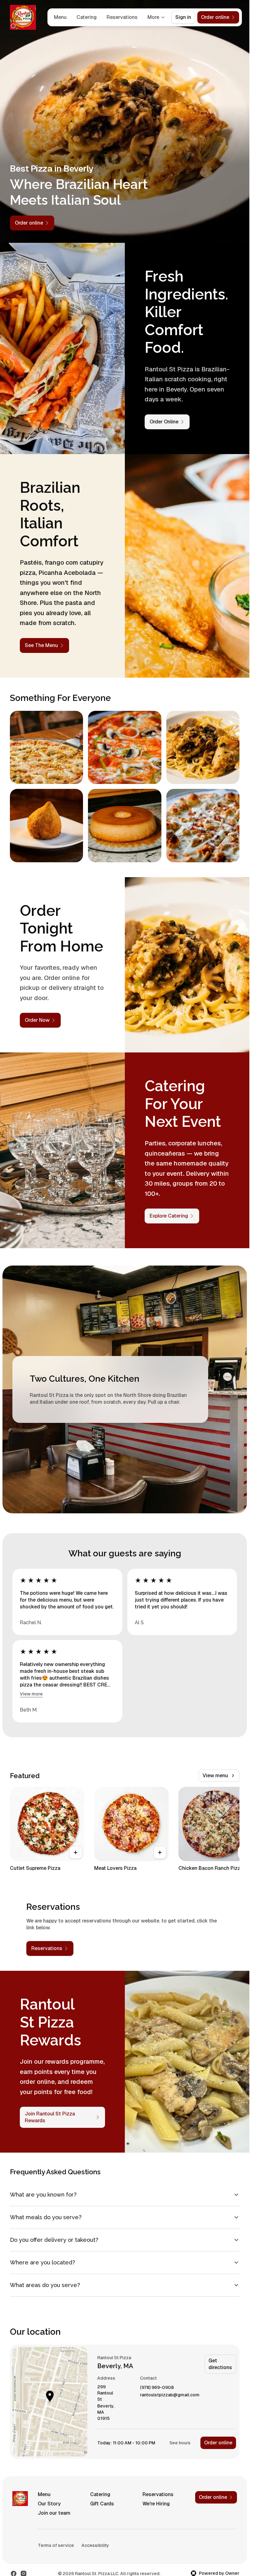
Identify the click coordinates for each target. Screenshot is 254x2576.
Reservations (122, 17)
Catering (87, 17)
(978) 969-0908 (157, 2388)
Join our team (54, 2513)
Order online (218, 2443)
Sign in (183, 17)
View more (31, 1694)
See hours (180, 2443)
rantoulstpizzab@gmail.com (170, 2395)
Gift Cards (102, 2504)
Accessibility (95, 2545)
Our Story (49, 2504)
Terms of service (56, 2545)
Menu (60, 17)
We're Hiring (156, 2504)
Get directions (220, 2364)
